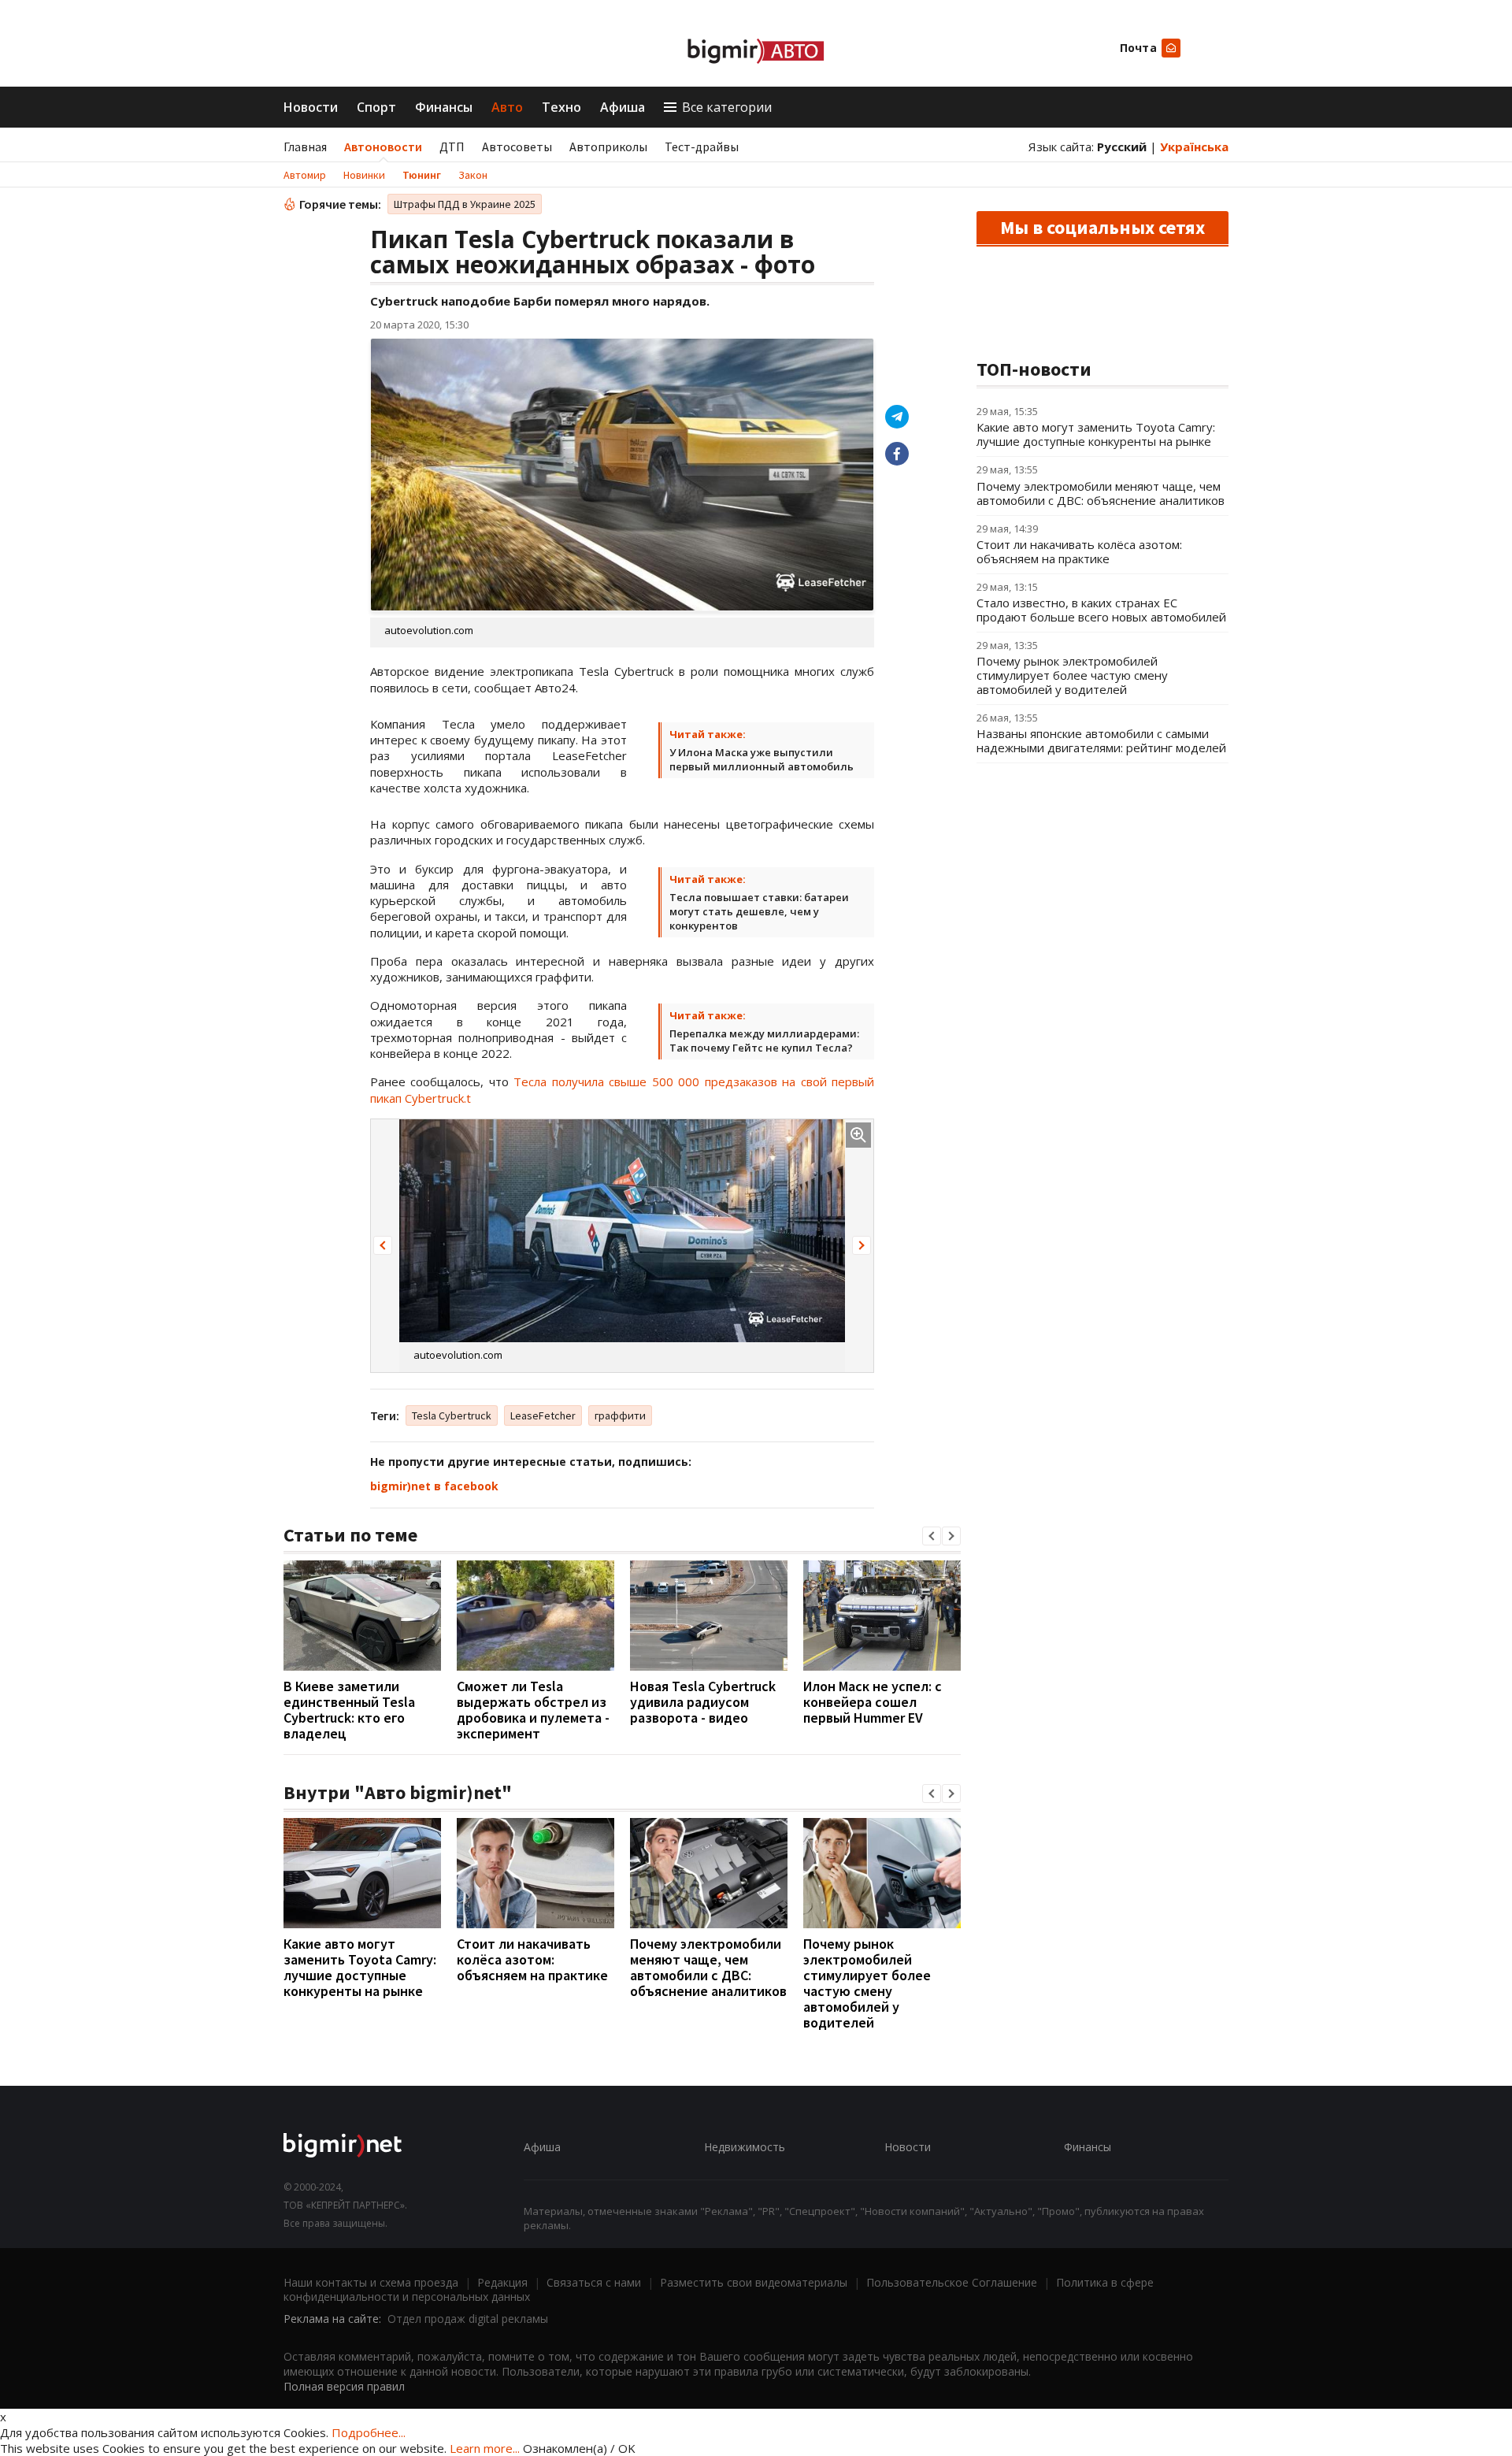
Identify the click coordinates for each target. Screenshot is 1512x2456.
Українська (1194, 147)
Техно (561, 107)
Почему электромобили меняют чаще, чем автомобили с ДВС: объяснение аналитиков (708, 1967)
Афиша (623, 107)
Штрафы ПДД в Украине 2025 (465, 204)
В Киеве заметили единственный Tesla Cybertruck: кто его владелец (349, 1710)
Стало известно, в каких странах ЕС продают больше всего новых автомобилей (1101, 610)
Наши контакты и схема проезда (371, 2282)
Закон (473, 175)
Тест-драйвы (702, 147)
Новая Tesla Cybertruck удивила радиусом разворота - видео (703, 1702)
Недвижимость (745, 2147)
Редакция (502, 2282)
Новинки (364, 175)
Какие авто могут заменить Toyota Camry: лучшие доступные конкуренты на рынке (360, 1967)
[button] (383, 1245)
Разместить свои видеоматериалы (754, 2282)
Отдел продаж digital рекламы (468, 2319)
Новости (311, 107)
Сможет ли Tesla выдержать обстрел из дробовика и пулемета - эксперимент (533, 1710)
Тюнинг (422, 175)
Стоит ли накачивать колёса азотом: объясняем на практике (532, 1959)
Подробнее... (369, 2432)
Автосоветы (517, 147)
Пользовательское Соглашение (952, 2282)
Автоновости (383, 147)
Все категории (727, 107)
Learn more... (485, 2448)
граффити (620, 1415)
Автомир (305, 175)
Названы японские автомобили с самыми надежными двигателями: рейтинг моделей (1101, 740)
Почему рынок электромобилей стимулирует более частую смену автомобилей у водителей (867, 1983)
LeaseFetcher (543, 1415)
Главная (305, 147)
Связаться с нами (594, 2282)
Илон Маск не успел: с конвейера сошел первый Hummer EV (873, 1702)
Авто (507, 107)
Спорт (376, 107)
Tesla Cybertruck (452, 1415)
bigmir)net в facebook (434, 1486)
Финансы (444, 107)
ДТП (452, 147)
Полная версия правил (344, 2386)
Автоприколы (608, 147)
